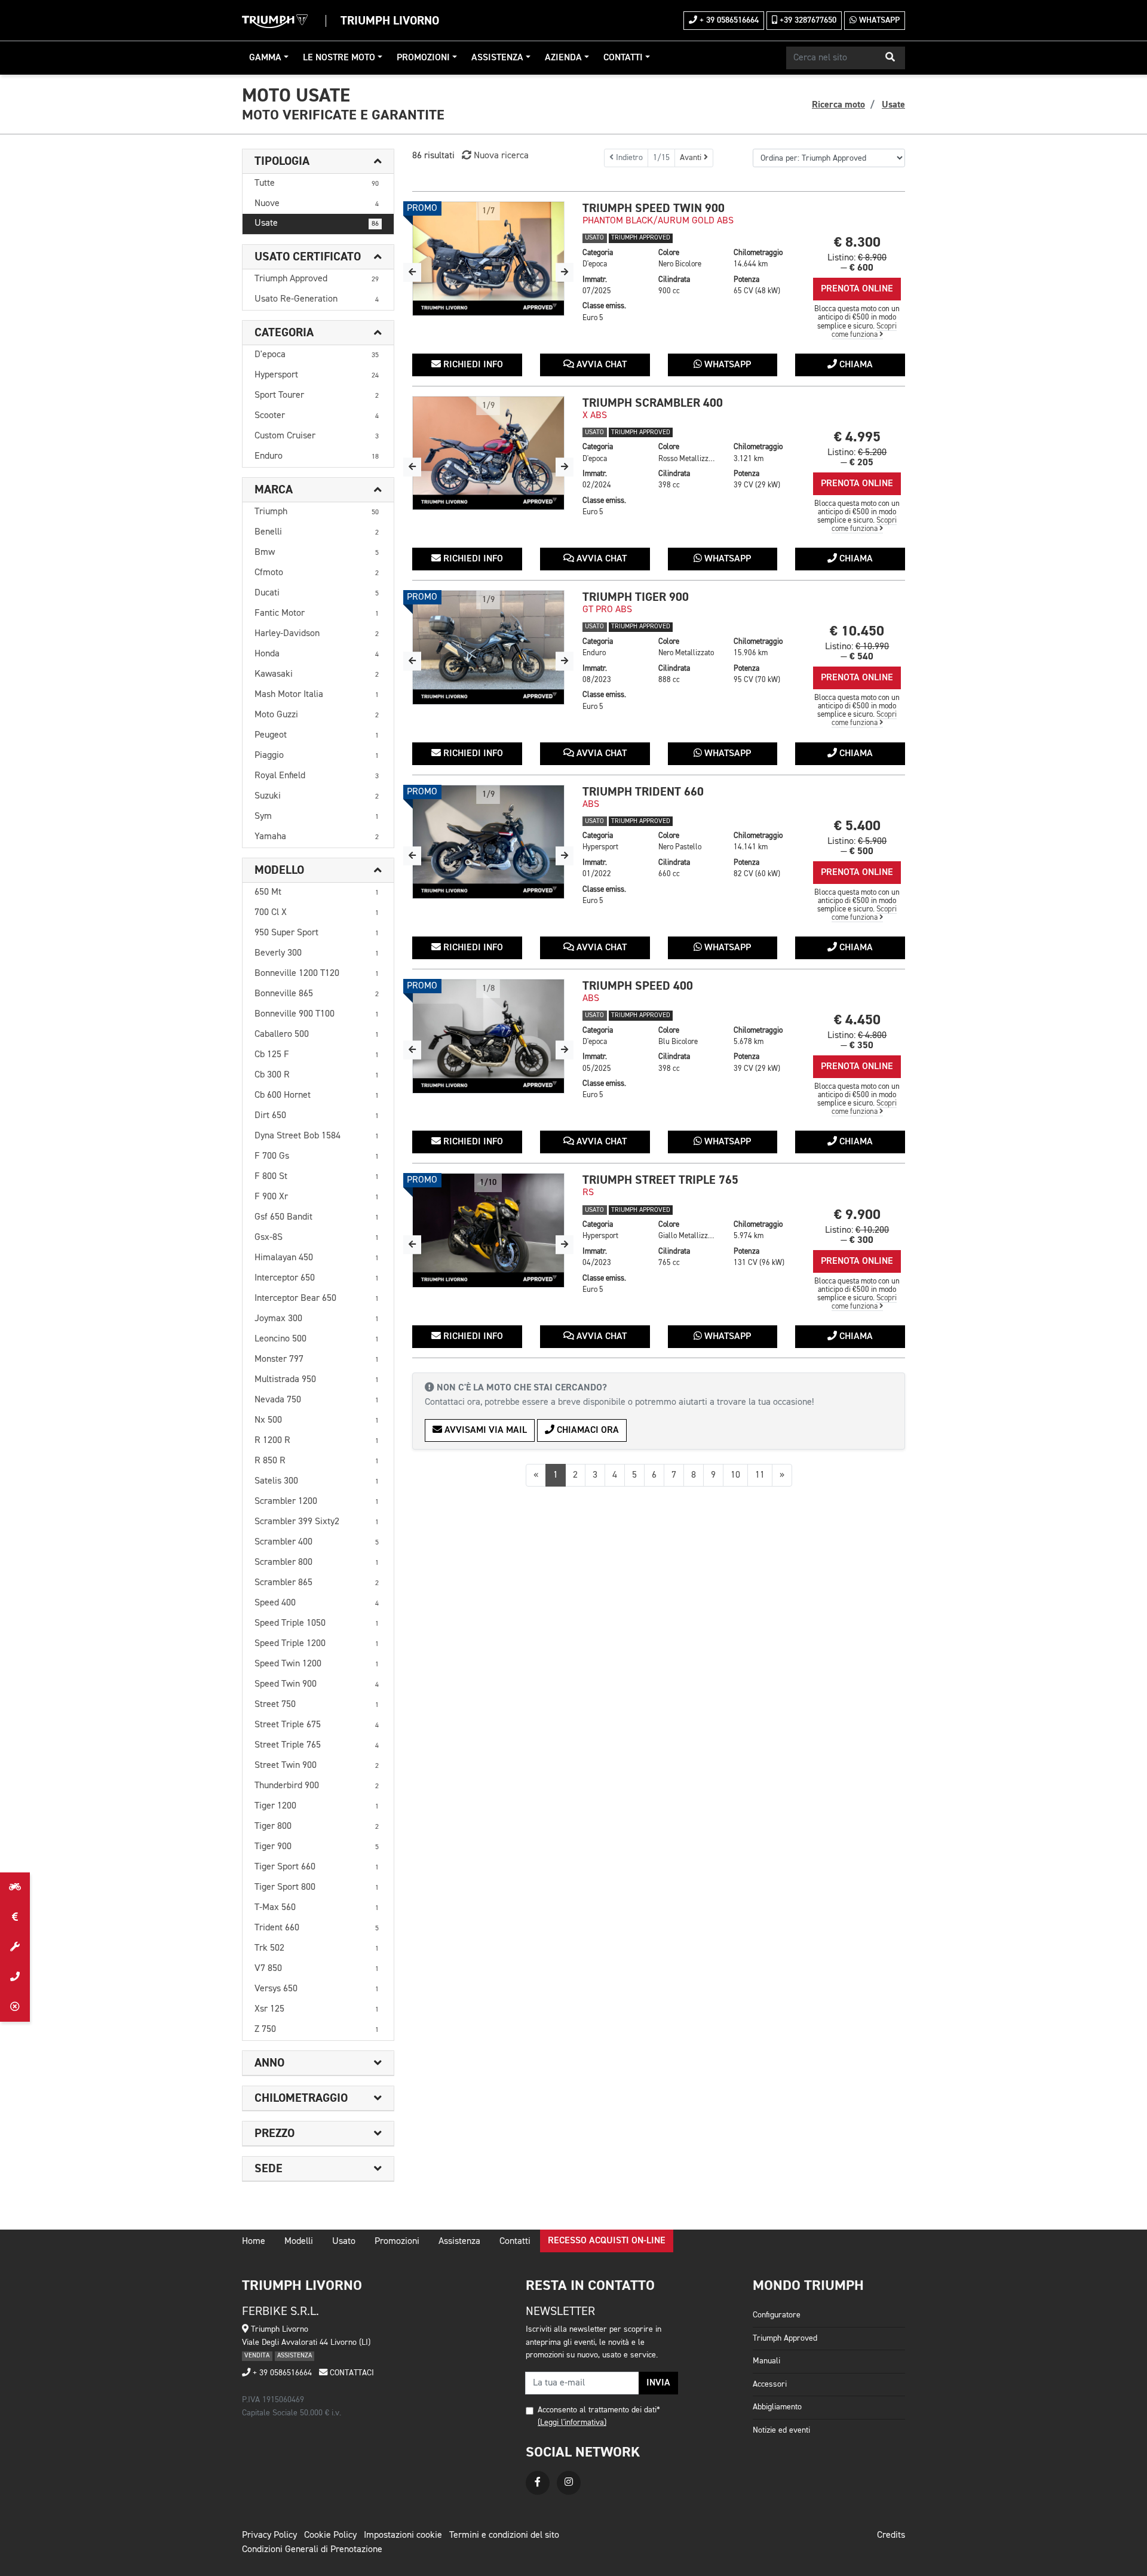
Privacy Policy (269, 2535)
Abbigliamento (777, 2407)
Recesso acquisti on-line (607, 2241)
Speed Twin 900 (317, 1684)
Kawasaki (317, 674)
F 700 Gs (317, 1156)
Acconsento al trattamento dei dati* (599, 2410)
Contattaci (351, 2373)
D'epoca (317, 355)
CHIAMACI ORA (587, 1430)
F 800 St (317, 1177)
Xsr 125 (317, 2009)
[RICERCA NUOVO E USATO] (15, 1887)
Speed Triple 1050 (317, 1623)
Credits (891, 2535)
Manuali (766, 2361)
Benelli (317, 532)
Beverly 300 (317, 953)
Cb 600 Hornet (317, 1095)
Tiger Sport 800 (317, 1887)
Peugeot (317, 735)
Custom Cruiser (317, 436)
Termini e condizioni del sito (504, 2535)
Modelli (299, 2242)
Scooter (317, 416)
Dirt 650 (317, 1116)
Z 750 (317, 2030)
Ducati (317, 593)
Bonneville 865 (317, 994)
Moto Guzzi (317, 715)
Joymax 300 (317, 1319)
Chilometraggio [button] (301, 2098)
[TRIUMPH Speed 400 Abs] (488, 1036)
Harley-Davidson (317, 634)
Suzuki (317, 796)
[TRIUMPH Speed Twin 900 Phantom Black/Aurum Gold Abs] (488, 259)
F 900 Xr (317, 1197)
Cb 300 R (317, 1075)
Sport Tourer (317, 395)
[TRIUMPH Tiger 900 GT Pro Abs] (488, 647)
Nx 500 (317, 1420)
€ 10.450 (857, 631)
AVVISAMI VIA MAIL (484, 1430)
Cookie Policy (330, 2535)
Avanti (692, 158)
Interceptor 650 (317, 1278)
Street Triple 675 (317, 1725)
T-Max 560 (317, 1908)
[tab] (318, 162)
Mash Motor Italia (317, 695)
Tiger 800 (317, 1826)
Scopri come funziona (864, 331)
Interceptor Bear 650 (317, 1298)
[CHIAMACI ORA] (15, 1977)
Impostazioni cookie (403, 2535)
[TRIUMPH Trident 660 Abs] (488, 842)
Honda (317, 654)
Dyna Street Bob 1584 (317, 1136)
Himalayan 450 (317, 1258)
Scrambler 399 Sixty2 (317, 1522)
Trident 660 (317, 1928)
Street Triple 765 (317, 1745)
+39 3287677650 (807, 20)
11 (760, 1475)
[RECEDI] (15, 2007)
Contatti (623, 58)
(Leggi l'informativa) (572, 2423)
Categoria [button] (284, 333)
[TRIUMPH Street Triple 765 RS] (488, 1230)
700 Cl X (317, 913)
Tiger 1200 (317, 1806)
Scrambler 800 (317, 1562)
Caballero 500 (317, 1034)
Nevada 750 (317, 1400)
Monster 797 (317, 1359)
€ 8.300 (857, 242)
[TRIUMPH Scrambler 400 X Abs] (488, 453)
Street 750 (317, 1705)
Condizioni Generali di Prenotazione (312, 2550)
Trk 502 (317, 1948)
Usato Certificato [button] (308, 257)
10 (735, 1475)
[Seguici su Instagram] (569, 2483)
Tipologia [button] (282, 161)
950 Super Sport (317, 933)
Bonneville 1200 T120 (317, 974)
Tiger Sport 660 (317, 1867)
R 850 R (317, 1461)
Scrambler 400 (317, 1542)
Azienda (563, 58)
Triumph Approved (317, 279)
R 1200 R (317, 1441)
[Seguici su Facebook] (538, 2483)
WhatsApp (878, 20)
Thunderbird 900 (317, 1786)
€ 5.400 (857, 826)
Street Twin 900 (317, 1766)
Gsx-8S (317, 1238)
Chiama (855, 365)
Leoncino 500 (317, 1339)
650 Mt (317, 892)
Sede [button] (269, 2169)
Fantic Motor (317, 613)
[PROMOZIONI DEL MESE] (15, 1917)
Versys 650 (317, 1989)
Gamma (265, 58)
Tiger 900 (317, 1847)
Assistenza (497, 58)
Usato (344, 2242)
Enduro (317, 456)
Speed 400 (317, 1603)
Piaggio (317, 756)
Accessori (770, 2384)
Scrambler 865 (317, 1583)
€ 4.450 (857, 1020)
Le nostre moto (339, 58)
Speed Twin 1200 (317, 1664)
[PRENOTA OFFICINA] (15, 1947)
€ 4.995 (857, 437)
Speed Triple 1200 (317, 1644)
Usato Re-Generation (317, 299)
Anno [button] (269, 2063)
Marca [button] (274, 490)
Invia (658, 2383)
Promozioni (423, 58)
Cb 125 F (317, 1055)
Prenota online (857, 289)
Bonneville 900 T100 (317, 1014)
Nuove (317, 204)
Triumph (317, 512)
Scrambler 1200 (317, 1502)
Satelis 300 (317, 1481)
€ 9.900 (857, 1215)
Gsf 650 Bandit (317, 1217)
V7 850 (317, 1969)
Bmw (317, 552)
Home (254, 2242)
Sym (317, 816)
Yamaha (317, 837)
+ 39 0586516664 (728, 20)
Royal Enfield (317, 776)
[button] (890, 58)
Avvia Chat (600, 365)
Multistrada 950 (317, 1380)
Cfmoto (317, 573)
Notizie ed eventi (781, 2430)
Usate (317, 223)
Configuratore (777, 2315)
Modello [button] (279, 870)
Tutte (317, 183)
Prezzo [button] (275, 2133)
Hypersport (317, 375)
